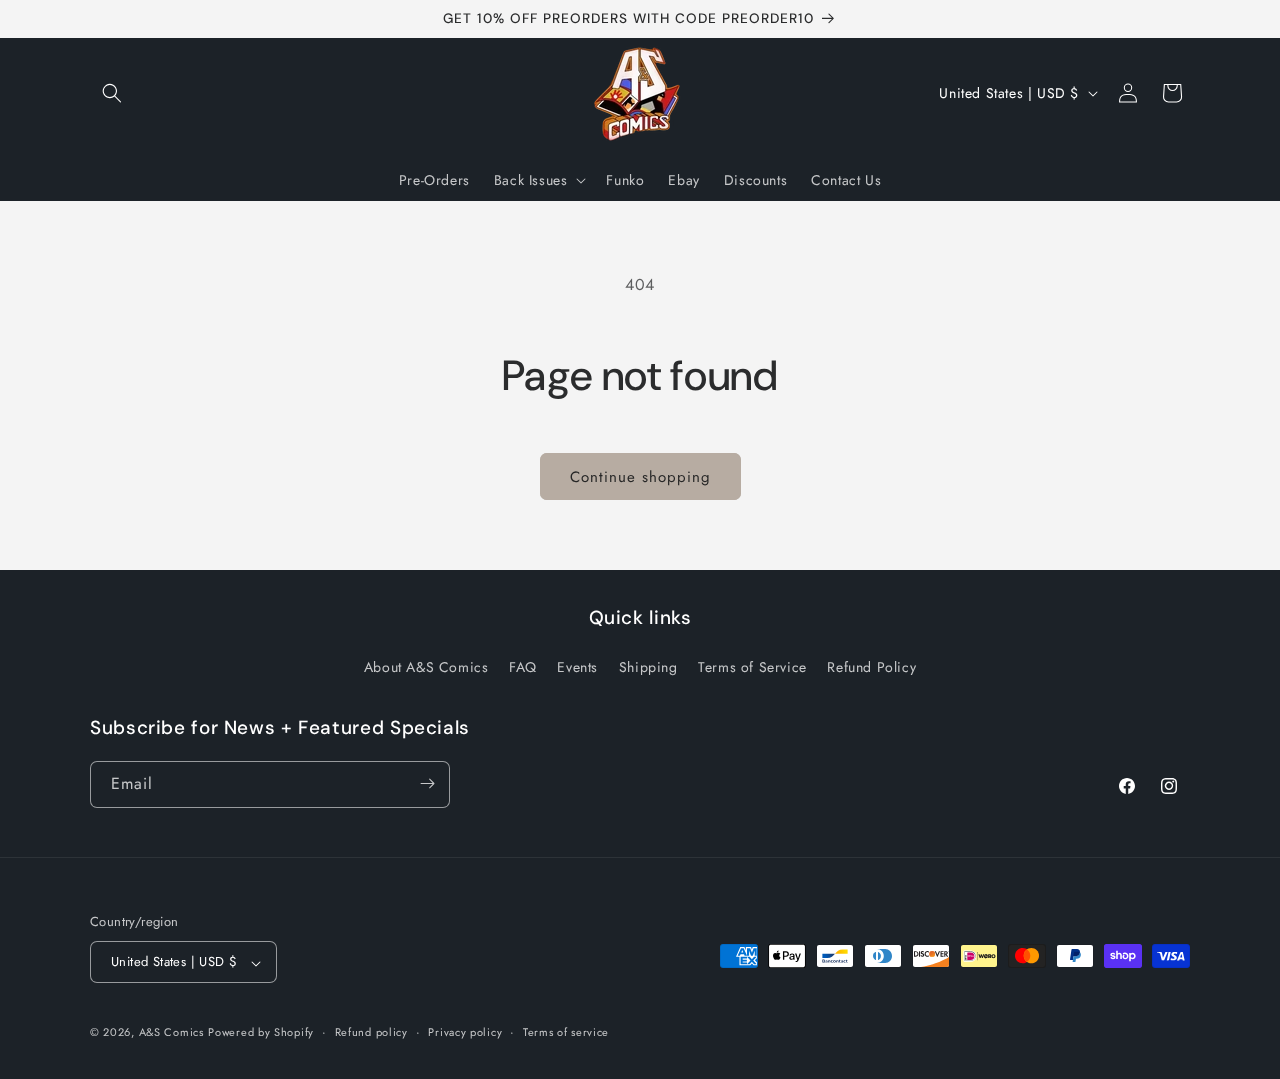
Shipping (648, 668)
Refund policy (371, 1033)
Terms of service (566, 1033)
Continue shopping (640, 477)
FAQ (523, 668)
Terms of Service (752, 668)
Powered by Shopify (261, 1033)
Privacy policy (465, 1033)
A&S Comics (171, 1033)
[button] (112, 93)
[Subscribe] (427, 783)
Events (577, 668)
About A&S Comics (426, 668)
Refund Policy (871, 668)
